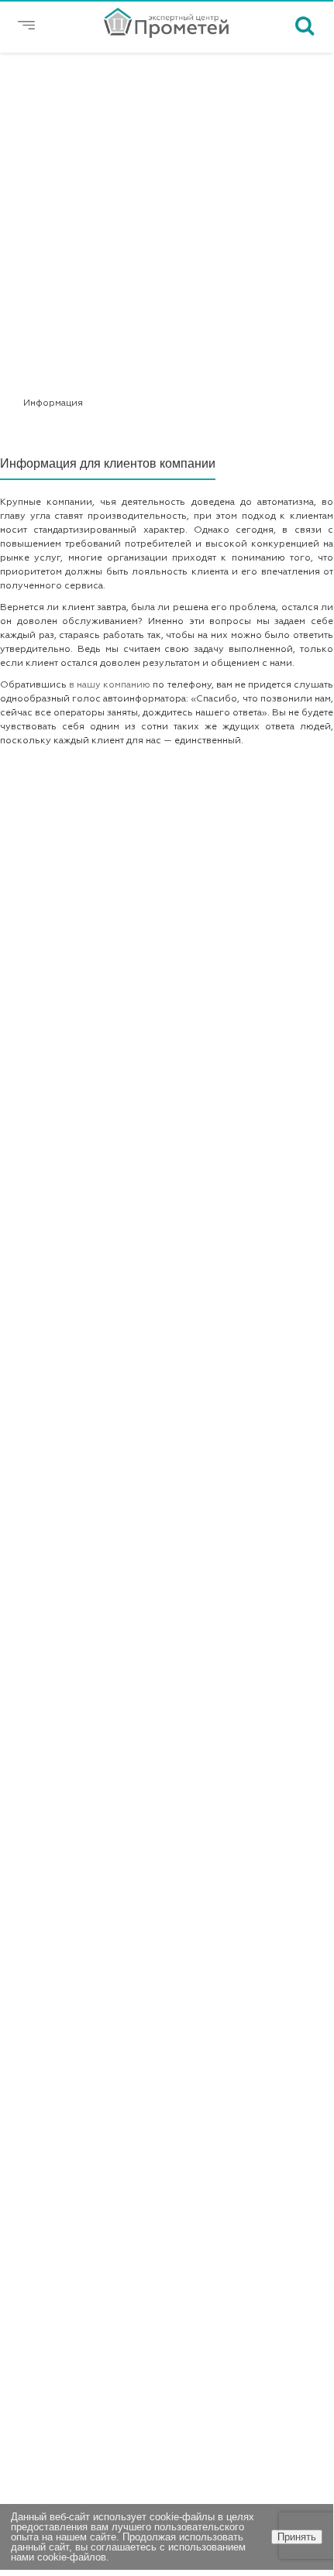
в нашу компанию (110, 685)
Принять (297, 2537)
